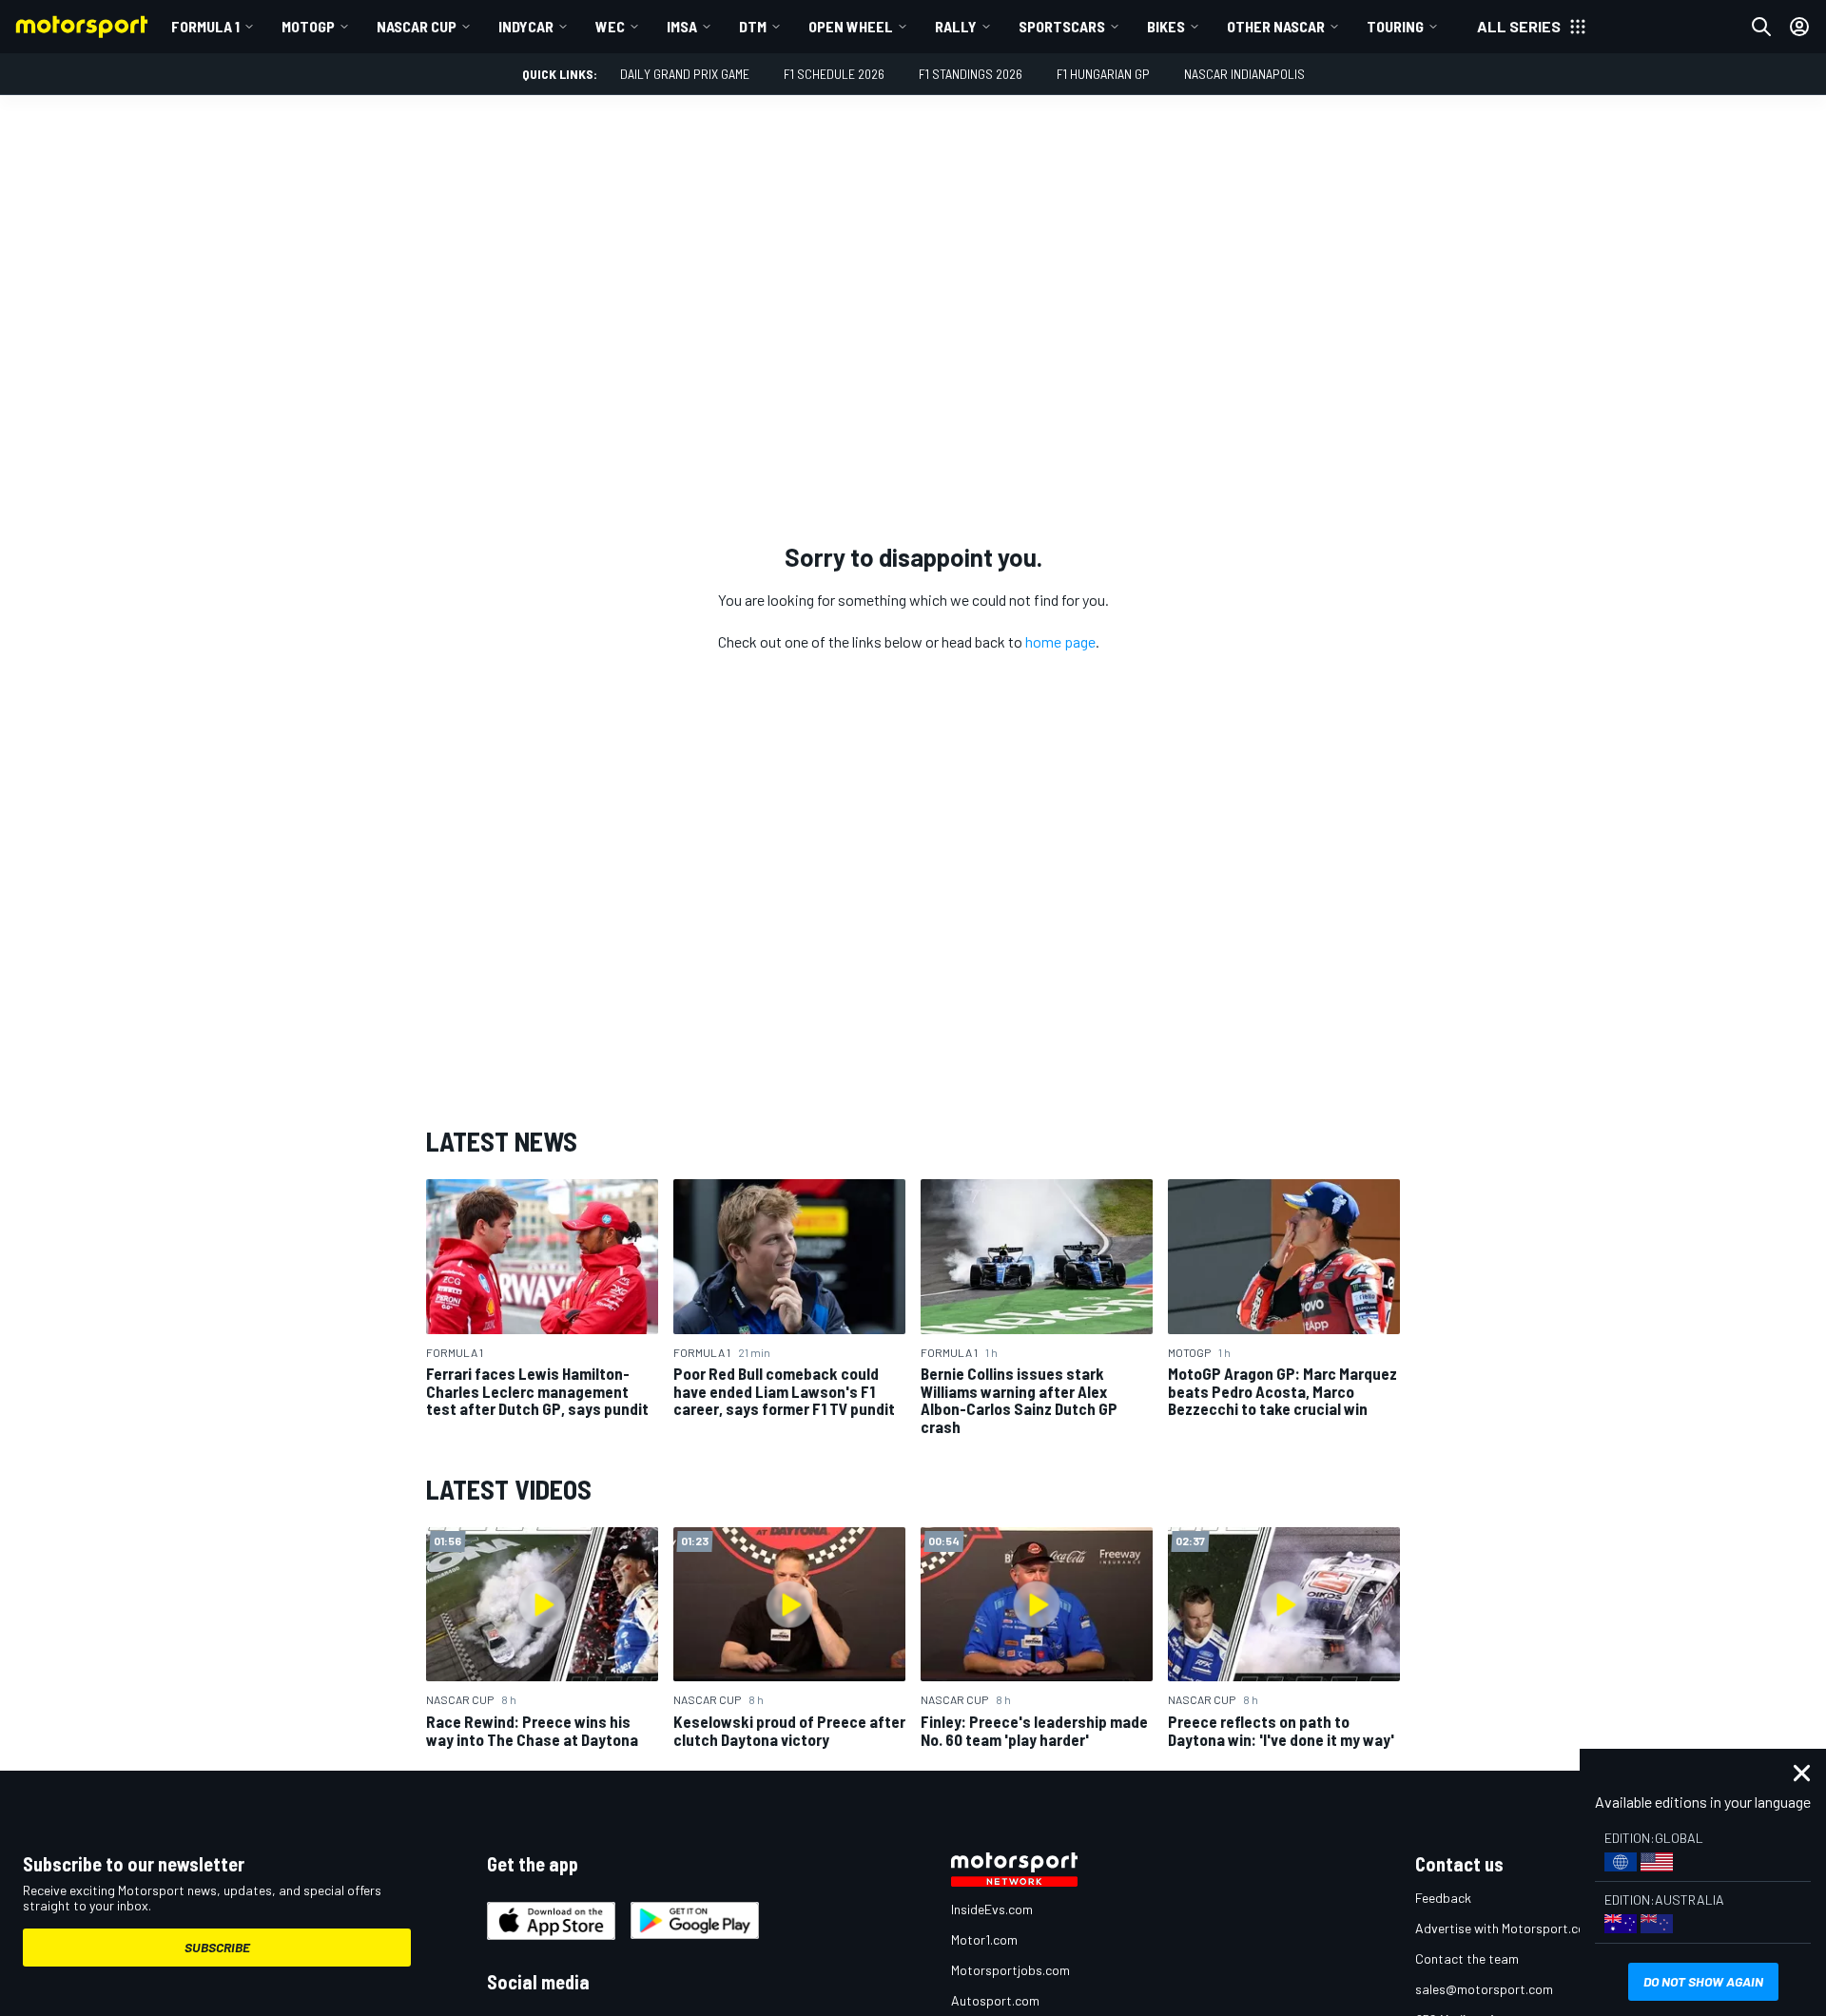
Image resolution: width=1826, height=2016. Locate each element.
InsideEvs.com (992, 1909)
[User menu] (1799, 27)
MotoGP (308, 26)
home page (1060, 641)
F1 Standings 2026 (971, 74)
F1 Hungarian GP (1103, 74)
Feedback (1443, 1898)
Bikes (1166, 26)
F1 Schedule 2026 (834, 74)
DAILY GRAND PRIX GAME (685, 74)
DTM (753, 26)
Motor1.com (984, 1939)
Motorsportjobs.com (1010, 1970)
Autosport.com (995, 2000)
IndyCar (526, 26)
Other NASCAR (1276, 26)
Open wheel (851, 26)
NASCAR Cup (417, 26)
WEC (610, 26)
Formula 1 (205, 26)
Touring (1395, 26)
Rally (956, 26)
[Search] (1761, 27)
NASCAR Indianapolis (1244, 74)
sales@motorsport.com (1484, 1989)
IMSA (682, 26)
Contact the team (1467, 1958)
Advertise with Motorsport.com (1505, 1928)
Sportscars (1062, 26)
